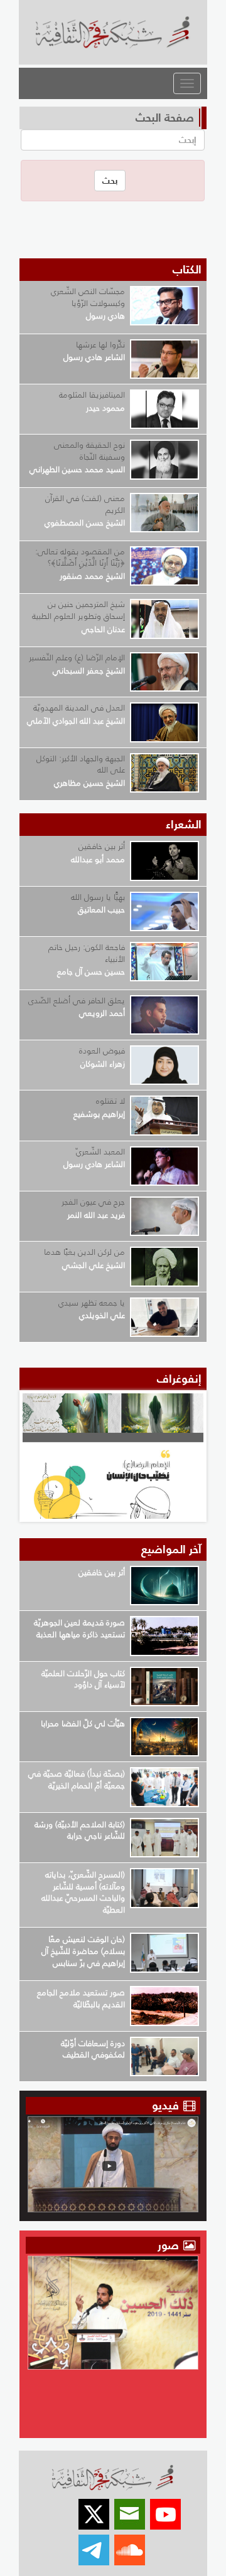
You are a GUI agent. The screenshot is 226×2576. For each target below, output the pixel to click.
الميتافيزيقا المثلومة (92, 395)
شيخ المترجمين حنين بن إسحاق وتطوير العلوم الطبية (78, 610)
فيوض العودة (102, 1051)
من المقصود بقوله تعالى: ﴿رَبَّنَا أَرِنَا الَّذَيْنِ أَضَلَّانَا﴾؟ (80, 557)
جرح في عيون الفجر (93, 1202)
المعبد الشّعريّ (100, 1152)
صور (170, 2245)
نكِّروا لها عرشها (100, 345)
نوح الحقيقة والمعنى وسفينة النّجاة (89, 451)
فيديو (165, 2105)
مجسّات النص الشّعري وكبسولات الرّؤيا (88, 297)
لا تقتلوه (110, 1101)
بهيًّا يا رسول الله (98, 897)
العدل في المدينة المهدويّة (79, 708)
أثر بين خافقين (102, 846)
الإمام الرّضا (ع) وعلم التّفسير (77, 657)
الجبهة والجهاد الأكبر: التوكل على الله (81, 764)
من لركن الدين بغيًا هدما (84, 1252)
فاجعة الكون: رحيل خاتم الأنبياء (87, 953)
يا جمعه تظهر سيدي (92, 1303)
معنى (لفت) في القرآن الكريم (85, 504)
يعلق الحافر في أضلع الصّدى (77, 1000)
